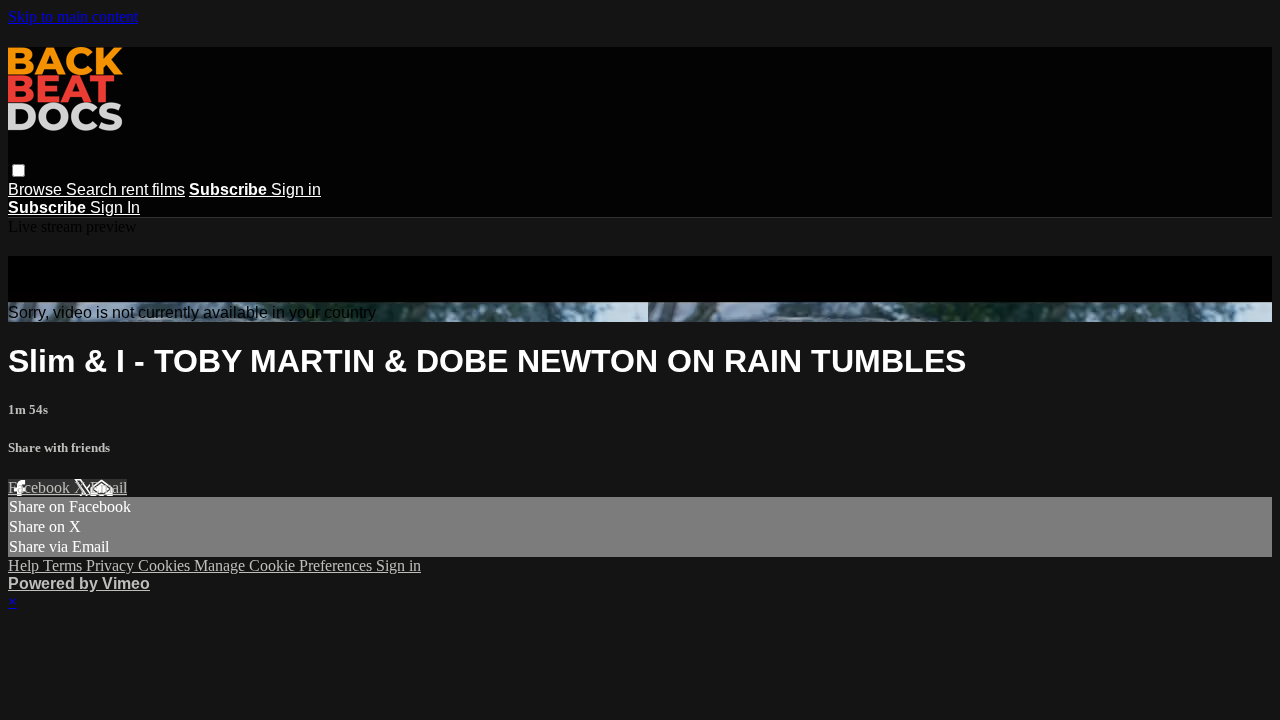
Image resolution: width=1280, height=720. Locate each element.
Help (25, 565)
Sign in (296, 189)
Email (108, 487)
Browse (37, 189)
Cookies (166, 565)
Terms (64, 565)
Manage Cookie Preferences (285, 565)
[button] (18, 170)
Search (93, 189)
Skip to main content (73, 16)
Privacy (112, 565)
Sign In (115, 207)
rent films (153, 189)
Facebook (41, 487)
